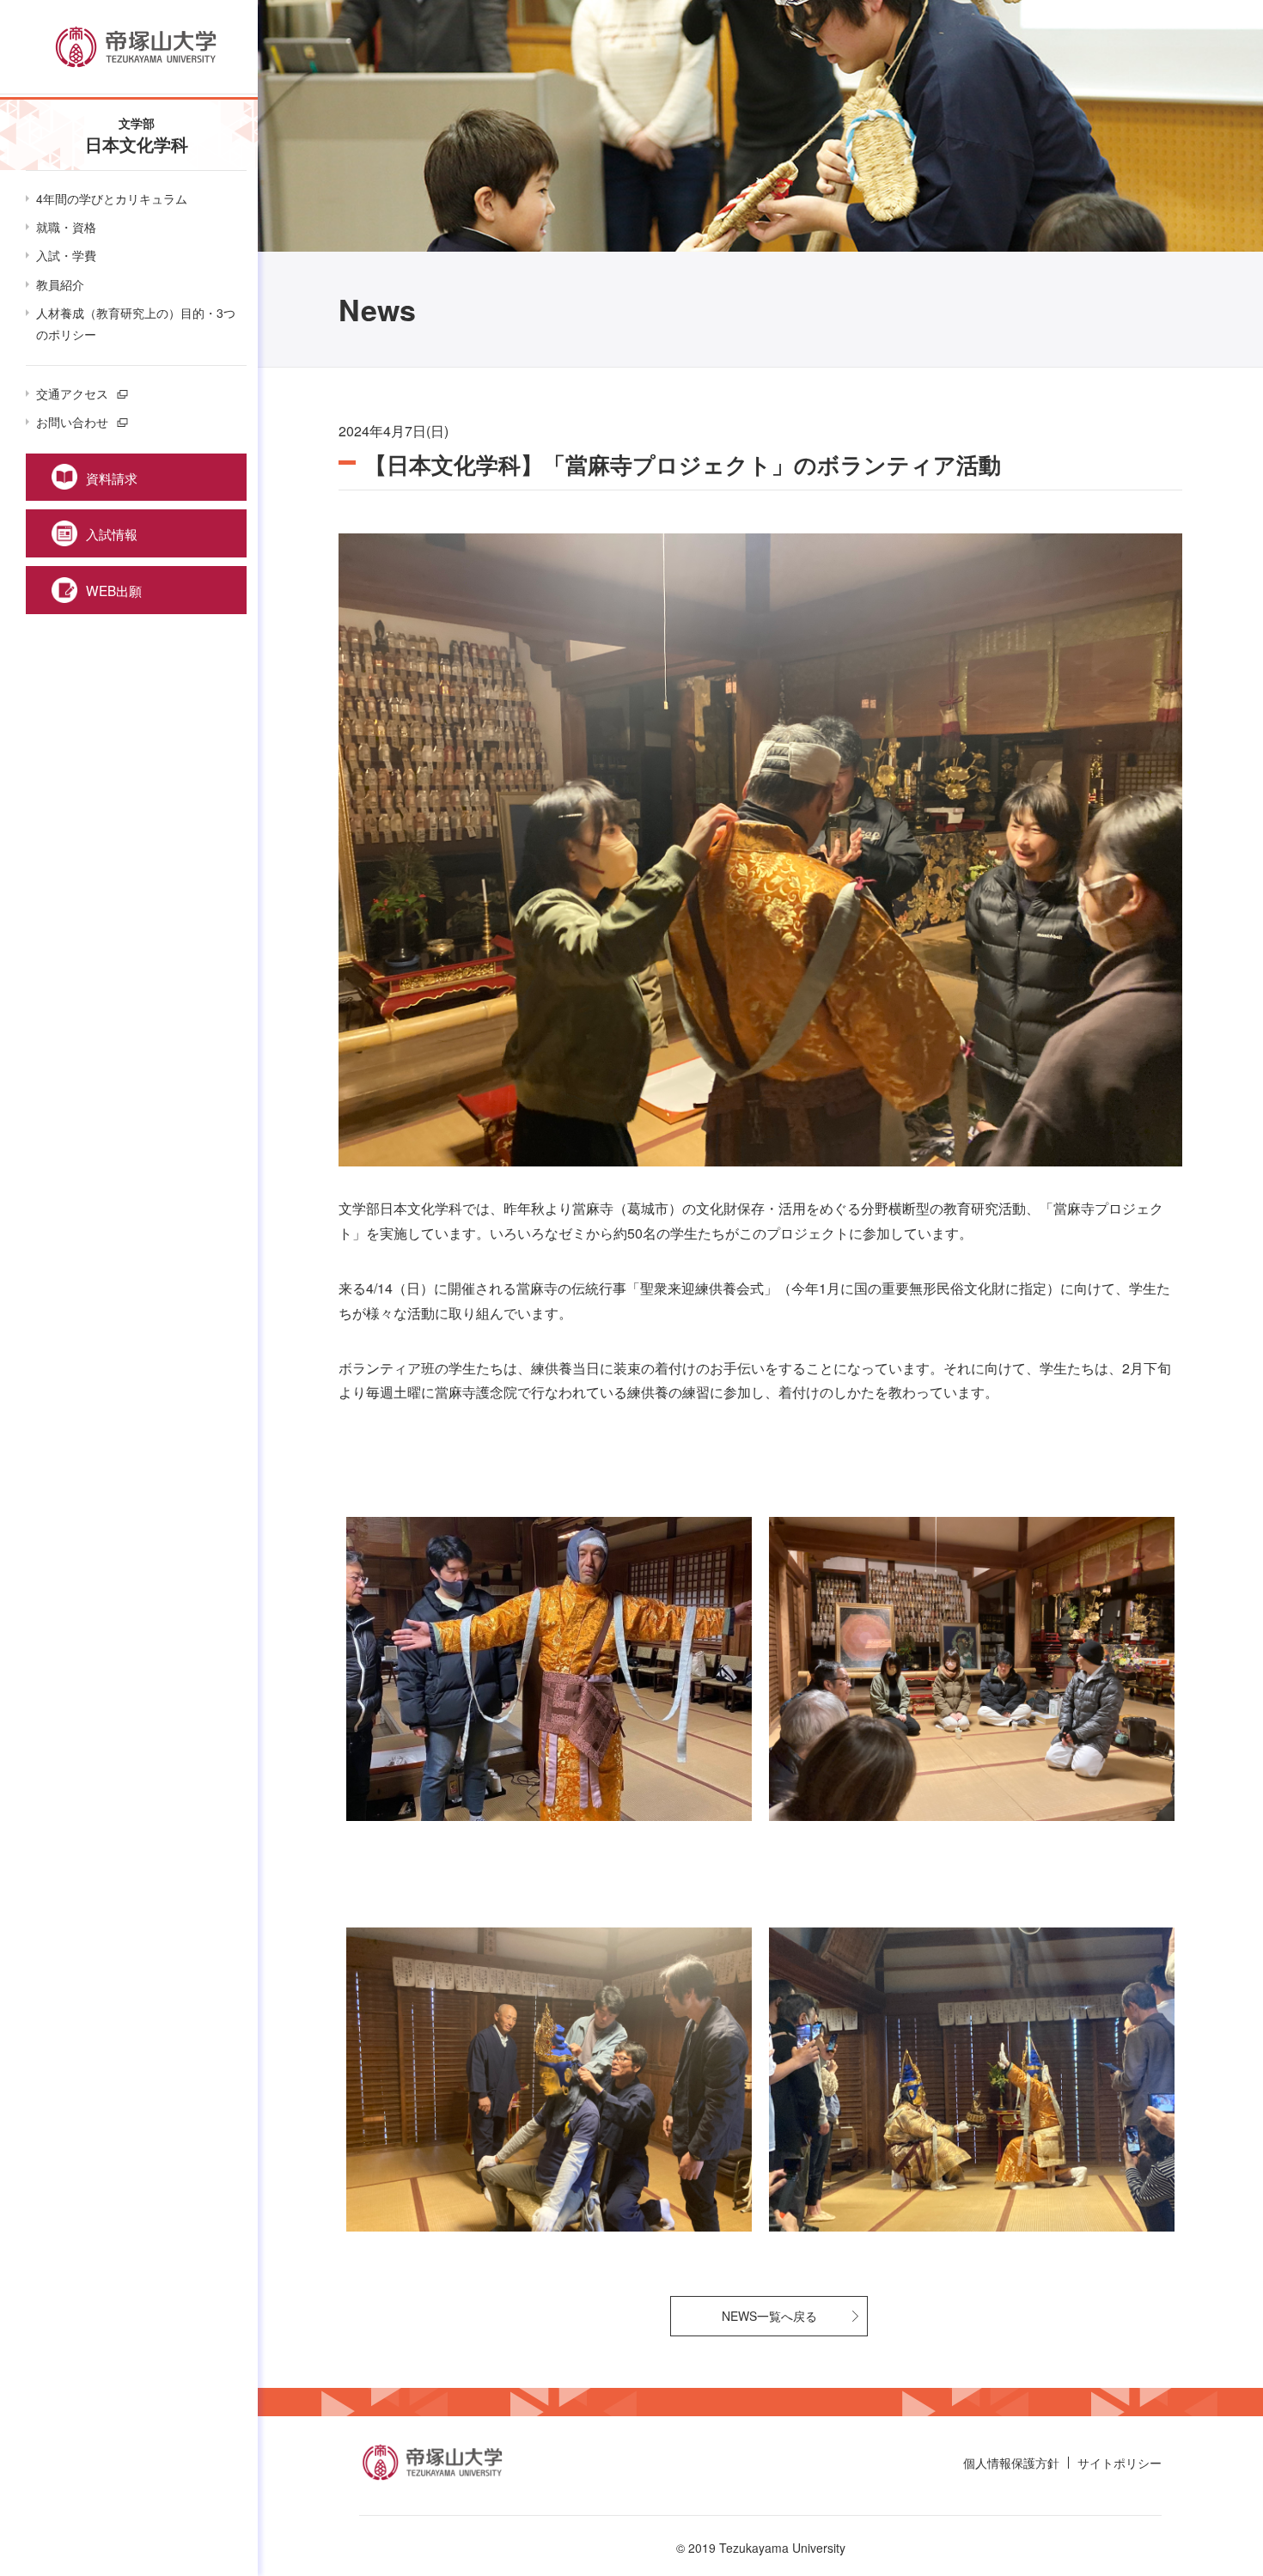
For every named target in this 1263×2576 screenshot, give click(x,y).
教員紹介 (60, 284)
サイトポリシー (1120, 2463)
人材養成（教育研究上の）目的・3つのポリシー (136, 323)
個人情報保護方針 (1011, 2463)
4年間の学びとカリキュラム (112, 198)
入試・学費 (66, 255)
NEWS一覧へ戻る (769, 2316)
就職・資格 (66, 227)
